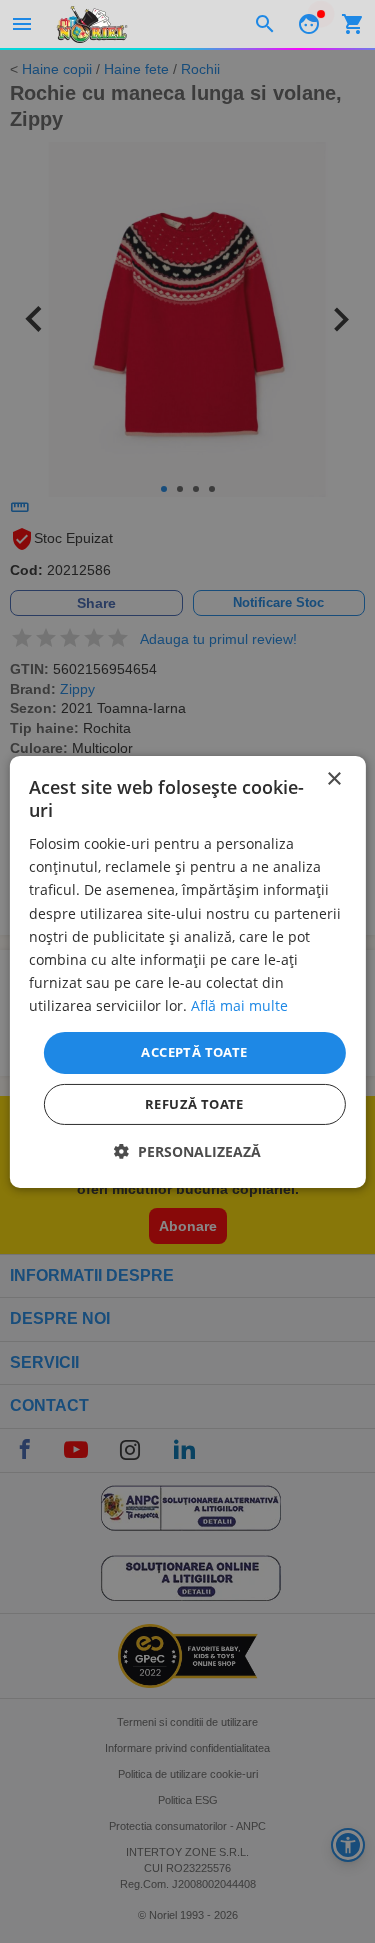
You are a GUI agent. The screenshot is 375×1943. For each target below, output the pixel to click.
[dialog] (187, 971)
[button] (187, 1151)
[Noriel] (92, 24)
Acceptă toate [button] (194, 1052)
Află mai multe (239, 1005)
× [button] (333, 778)
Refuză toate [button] (194, 1104)
